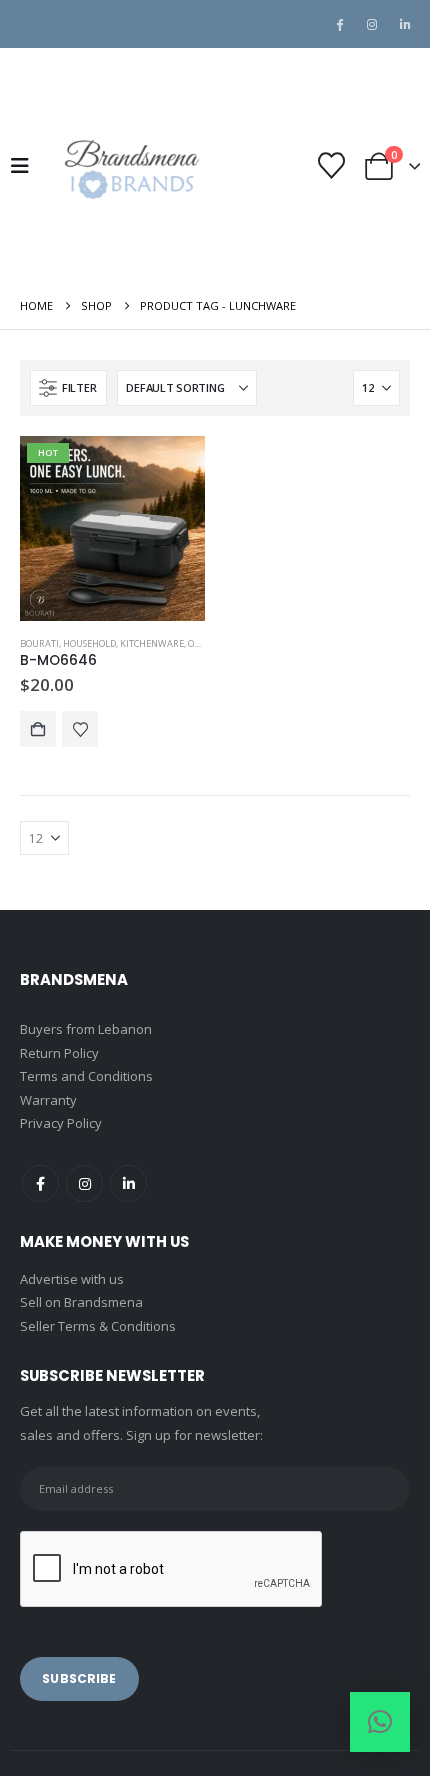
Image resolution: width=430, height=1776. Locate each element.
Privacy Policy (61, 1123)
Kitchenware (152, 643)
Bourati (39, 643)
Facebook (40, 1183)
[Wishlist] (331, 165)
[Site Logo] (129, 165)
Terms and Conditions (86, 1076)
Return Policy (59, 1053)
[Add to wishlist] (80, 729)
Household (89, 643)
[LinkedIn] (405, 24)
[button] (26, 166)
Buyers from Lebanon (86, 1029)
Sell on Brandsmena (81, 1302)
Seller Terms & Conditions (98, 1326)
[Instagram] (372, 24)
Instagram (84, 1183)
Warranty (48, 1100)
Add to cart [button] (38, 729)
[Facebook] (339, 24)
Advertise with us (72, 1279)
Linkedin (128, 1183)
